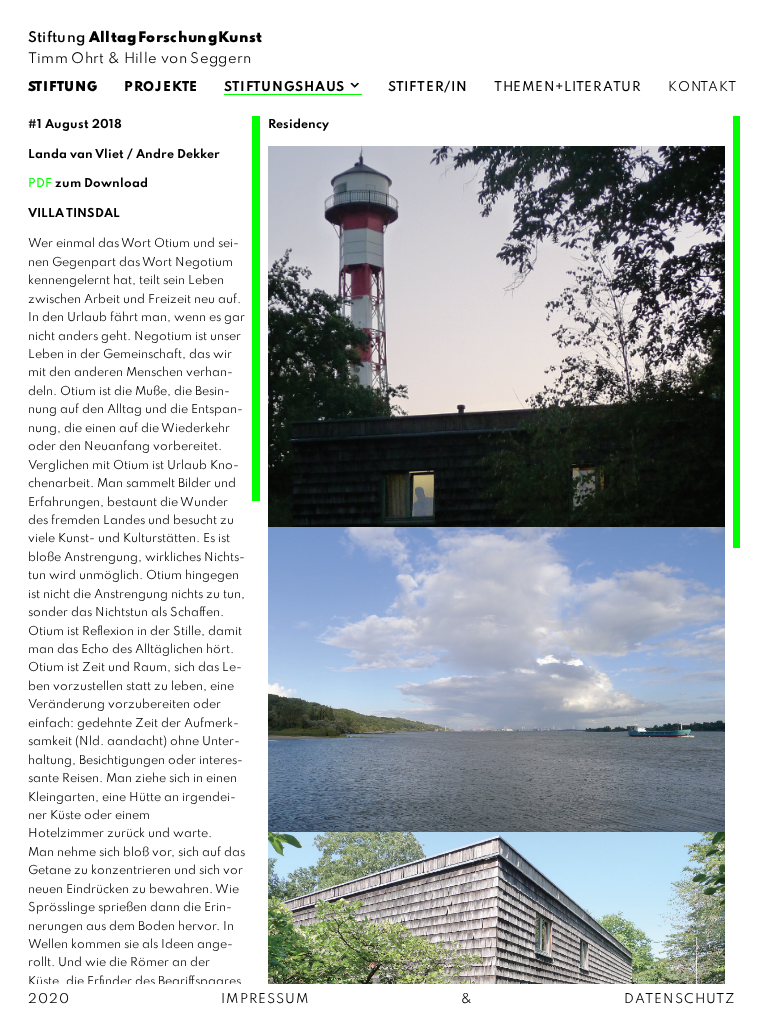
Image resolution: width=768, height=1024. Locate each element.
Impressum (265, 999)
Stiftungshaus (284, 87)
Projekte (161, 87)
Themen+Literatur (568, 87)
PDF (40, 184)
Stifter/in (428, 87)
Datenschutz (680, 999)
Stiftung (63, 87)
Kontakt (702, 87)
